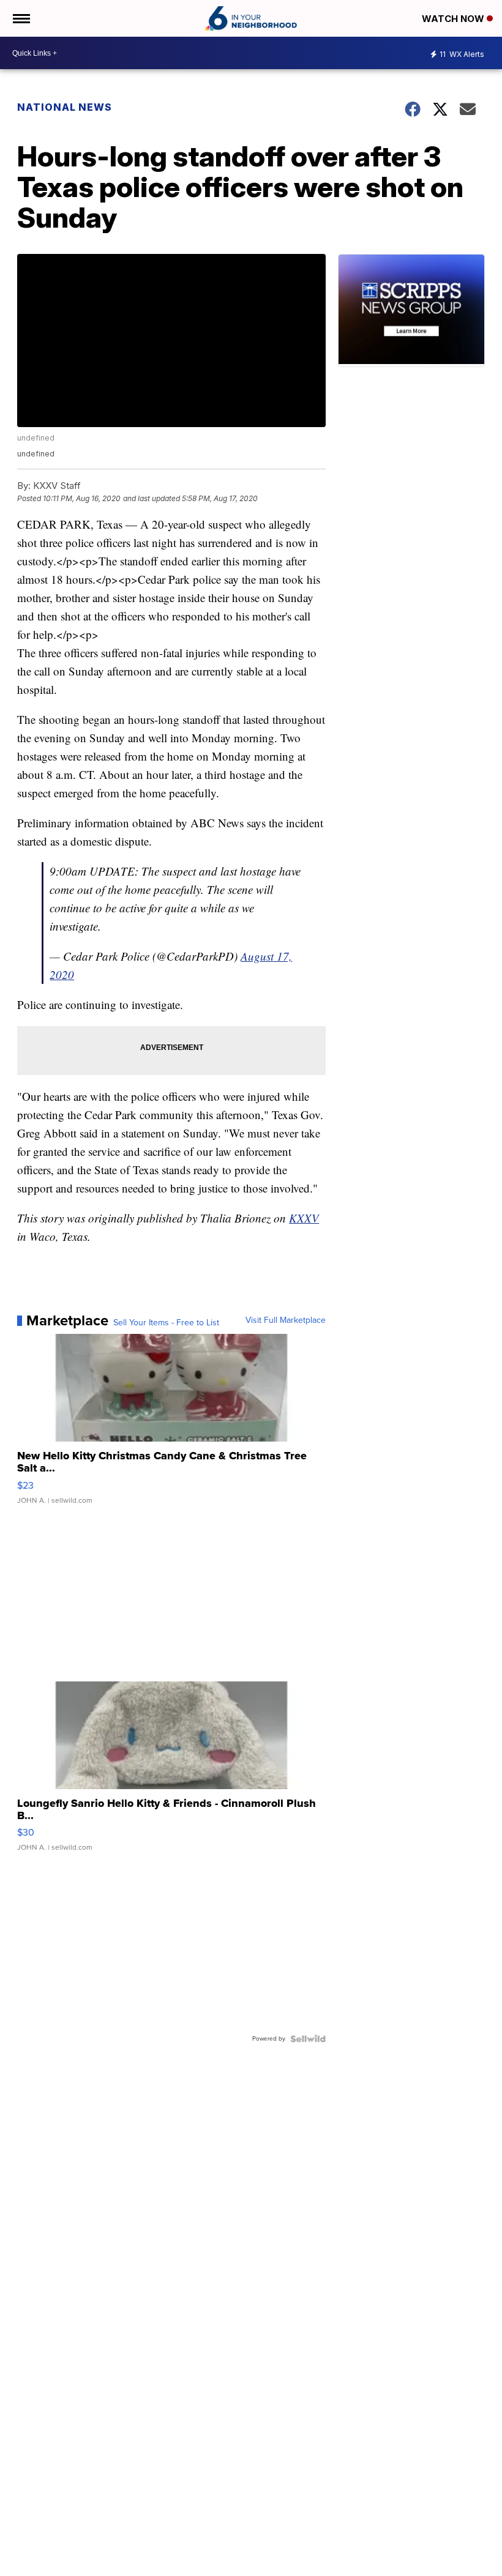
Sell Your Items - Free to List (166, 1323)
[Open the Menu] (21, 18)
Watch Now (454, 19)
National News (65, 107)
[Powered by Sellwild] (308, 2039)
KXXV (304, 1218)
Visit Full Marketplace (286, 1320)
